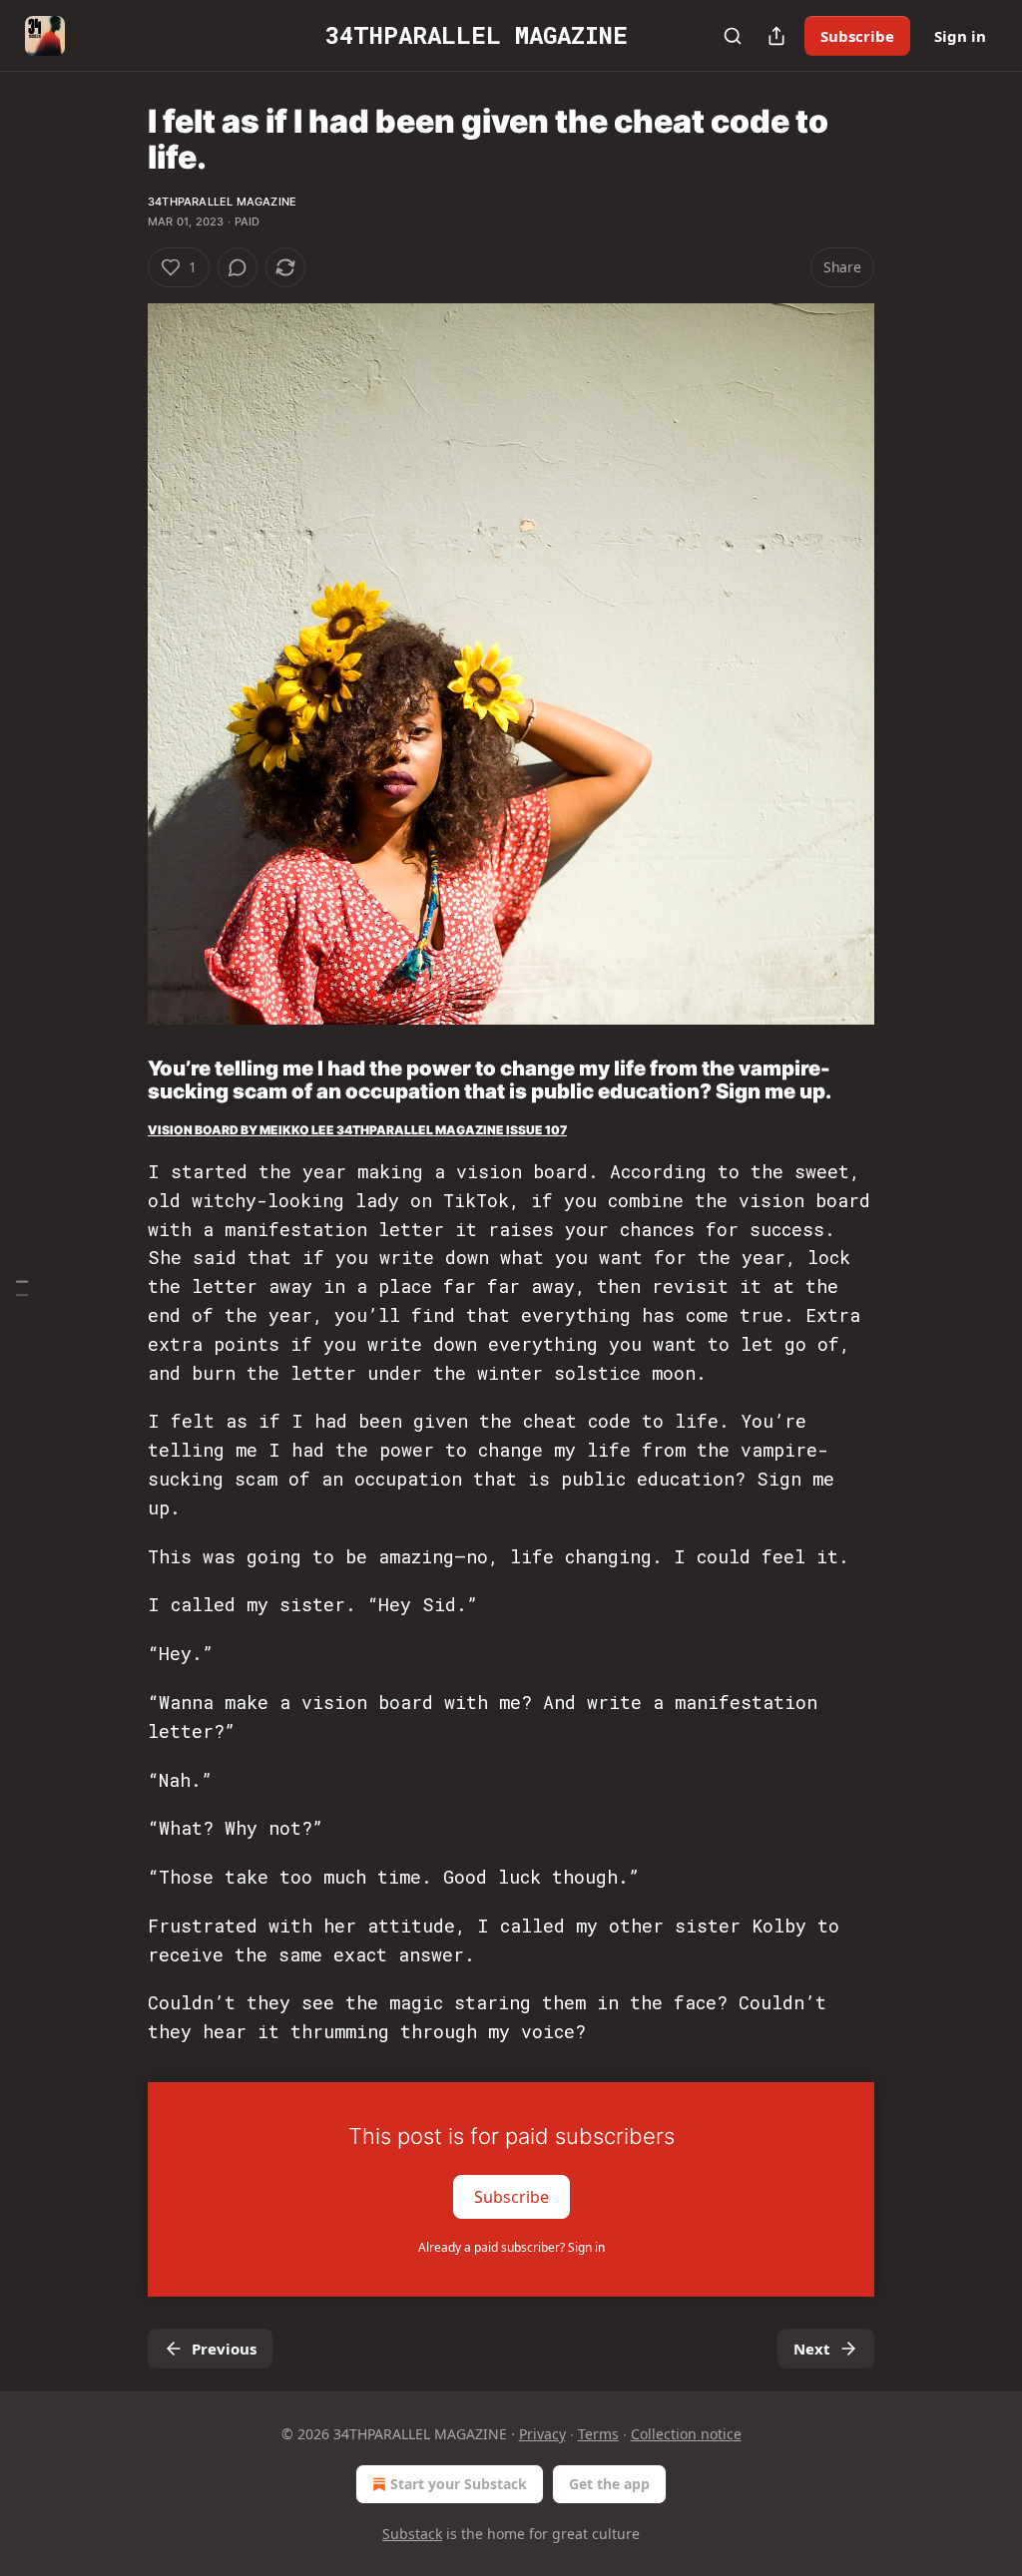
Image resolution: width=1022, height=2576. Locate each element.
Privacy (542, 2434)
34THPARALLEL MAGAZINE (222, 202)
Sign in (960, 36)
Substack (412, 2534)
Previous (224, 2349)
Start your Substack (459, 2484)
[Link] (120, 1079)
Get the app (609, 2484)
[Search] (733, 36)
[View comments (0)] (238, 267)
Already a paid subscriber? (511, 2247)
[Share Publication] (776, 36)
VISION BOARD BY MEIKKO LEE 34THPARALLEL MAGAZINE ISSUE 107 (357, 1130)
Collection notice (686, 2434)
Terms (598, 2434)
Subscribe (857, 36)
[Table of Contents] (22, 1288)
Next (812, 2349)
